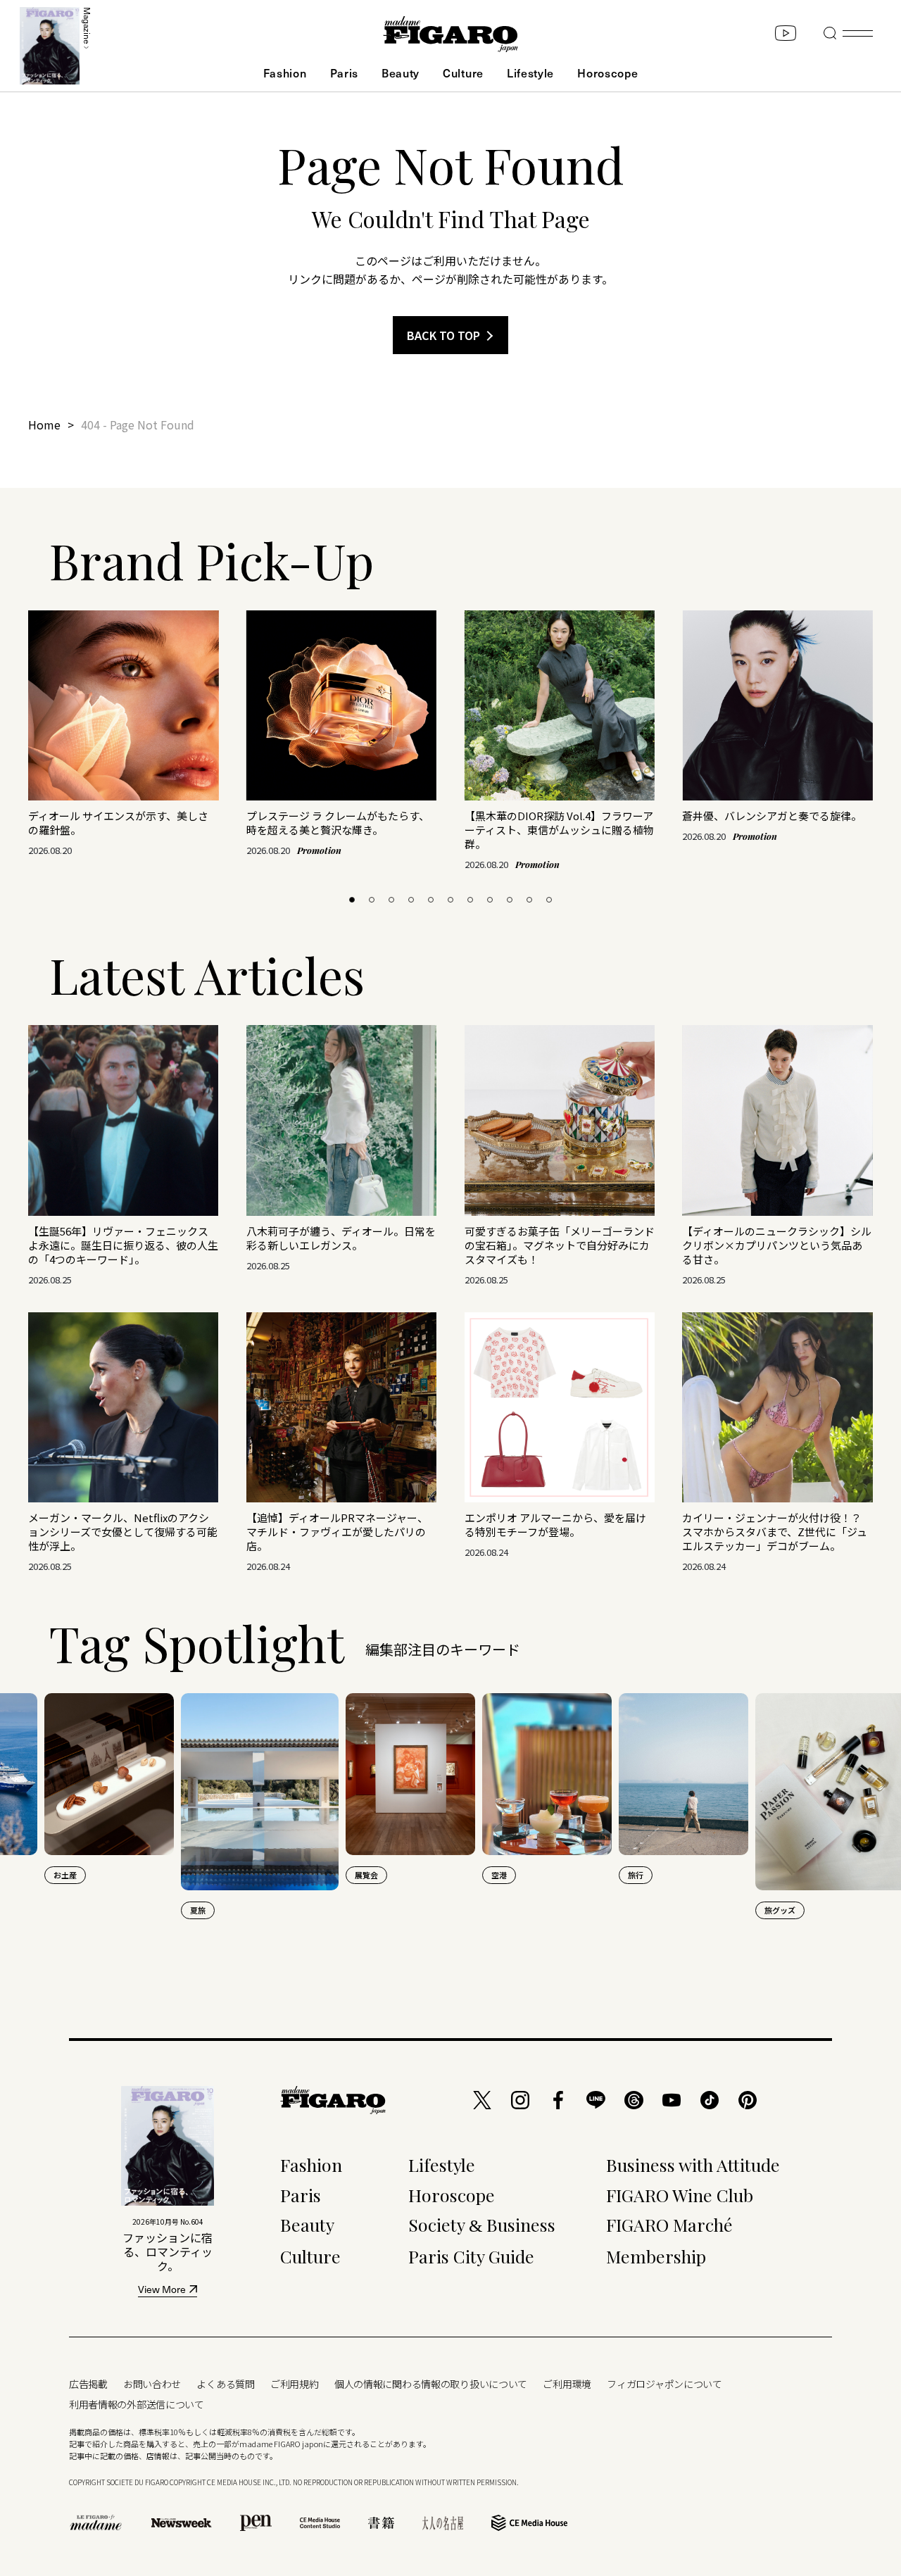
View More (162, 2291)
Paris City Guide (471, 2256)
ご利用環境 (567, 2384)
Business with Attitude (693, 2165)
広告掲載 (88, 2384)
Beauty (401, 73)
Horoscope (607, 73)
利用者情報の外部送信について (137, 2404)
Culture (463, 73)
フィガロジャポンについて (664, 2384)
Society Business (482, 2224)
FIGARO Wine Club (680, 2195)
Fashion (285, 73)
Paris (344, 73)
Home (44, 425)
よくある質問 (225, 2384)
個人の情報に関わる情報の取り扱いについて (431, 2384)
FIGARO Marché (669, 2224)
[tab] (352, 900)
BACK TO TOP (443, 335)
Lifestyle (530, 73)
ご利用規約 (295, 2384)
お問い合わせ (152, 2384)
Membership (656, 2256)
